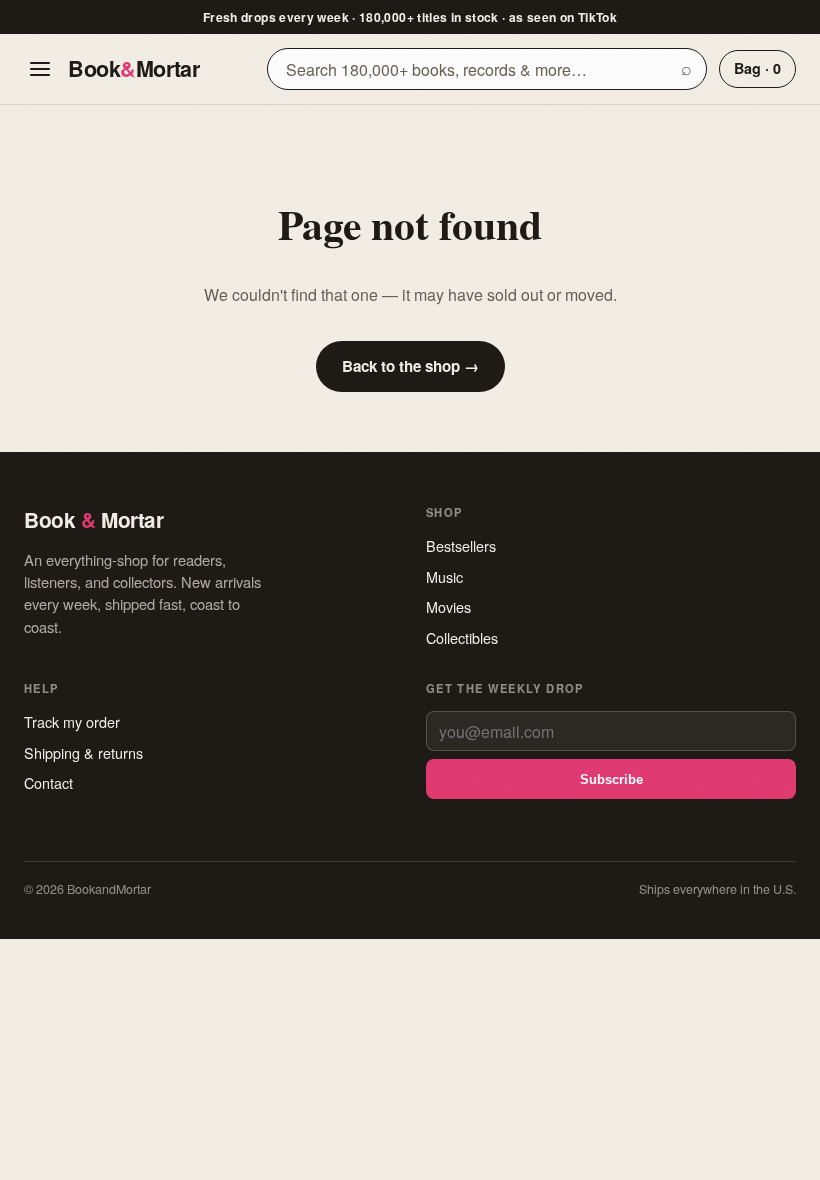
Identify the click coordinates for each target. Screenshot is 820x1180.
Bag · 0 (757, 68)
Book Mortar (133, 68)
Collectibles (462, 637)
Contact (48, 782)
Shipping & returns (83, 752)
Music (444, 576)
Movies (448, 606)
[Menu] (40, 69)
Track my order (72, 721)
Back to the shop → (410, 366)
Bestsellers (461, 545)
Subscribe (611, 779)
